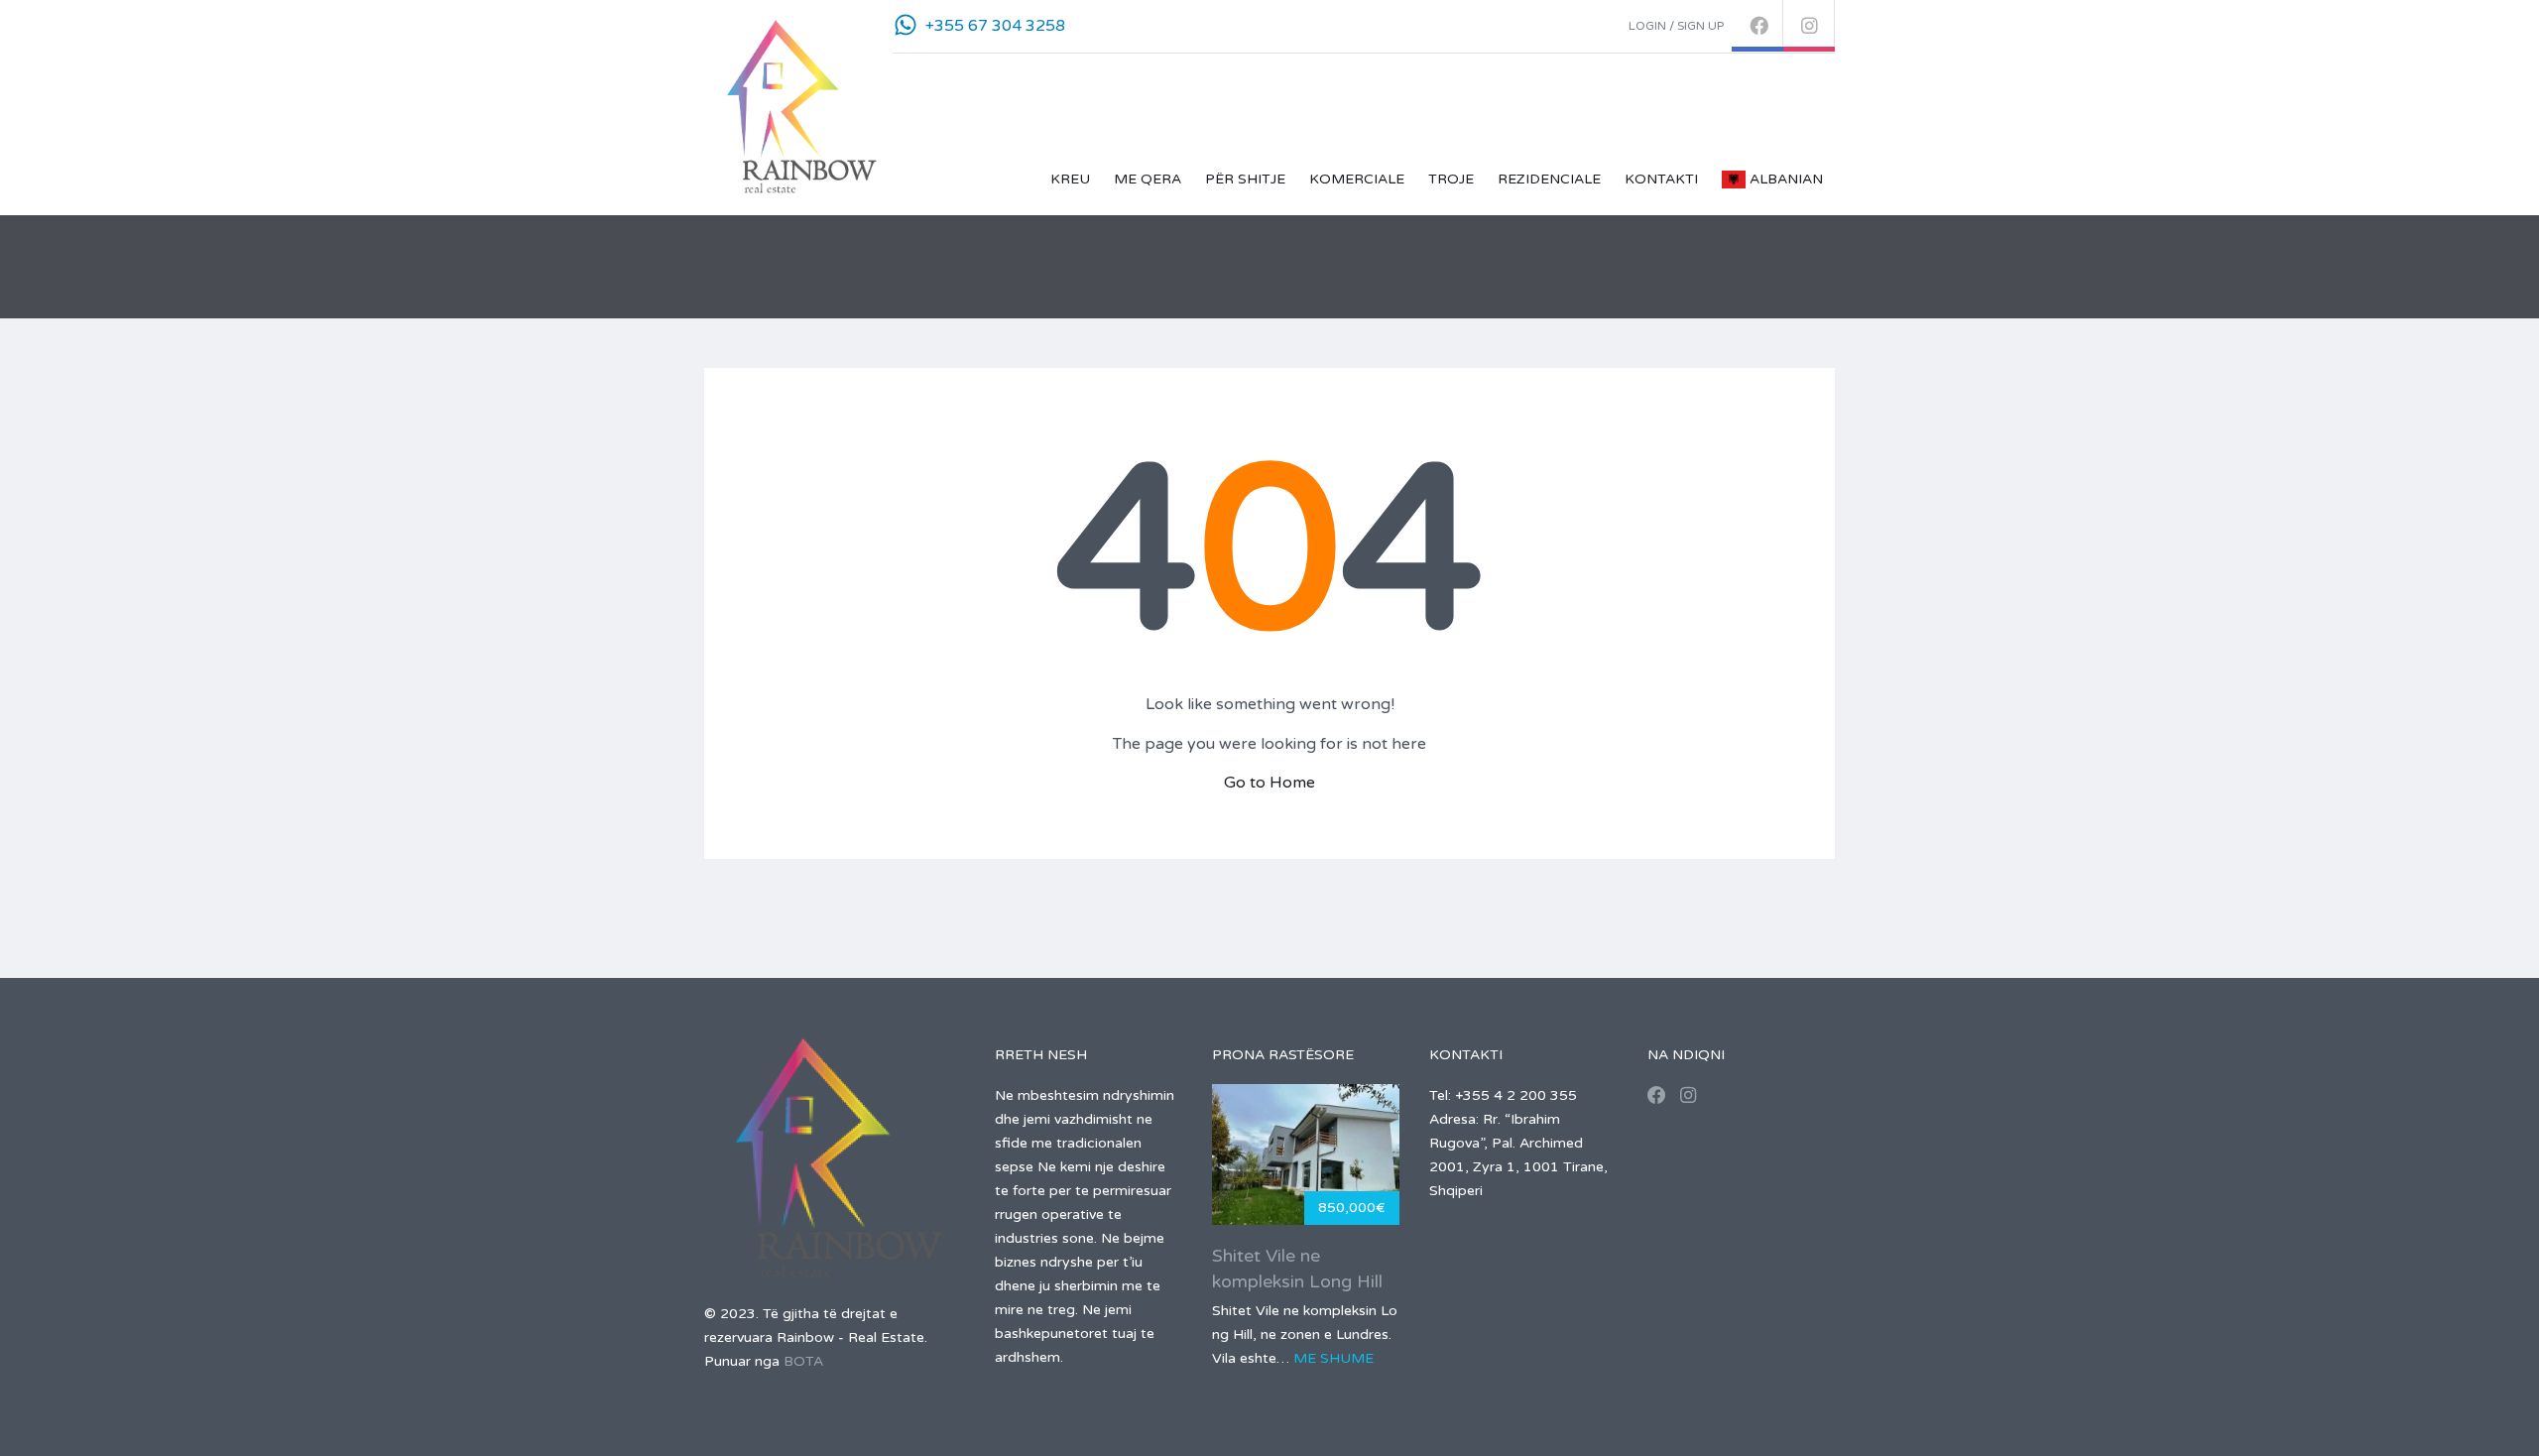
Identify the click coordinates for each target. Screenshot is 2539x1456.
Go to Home (1269, 783)
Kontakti (1661, 179)
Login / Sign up (1676, 26)
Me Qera (1148, 179)
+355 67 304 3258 (995, 26)
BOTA (803, 1361)
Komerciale (1357, 179)
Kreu (1070, 179)
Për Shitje (1245, 179)
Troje (1451, 179)
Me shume (1333, 1358)
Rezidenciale (1549, 179)
